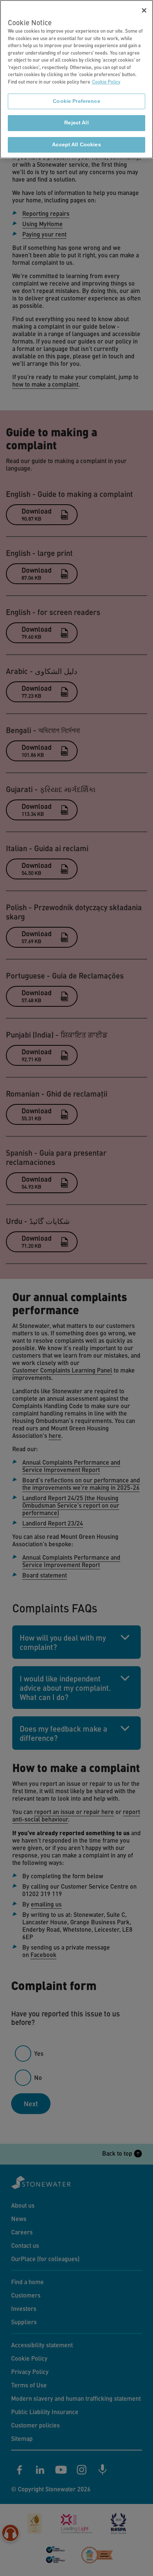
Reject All (76, 123)
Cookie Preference (76, 101)
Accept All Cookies (76, 145)
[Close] (144, 10)
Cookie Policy (106, 82)
